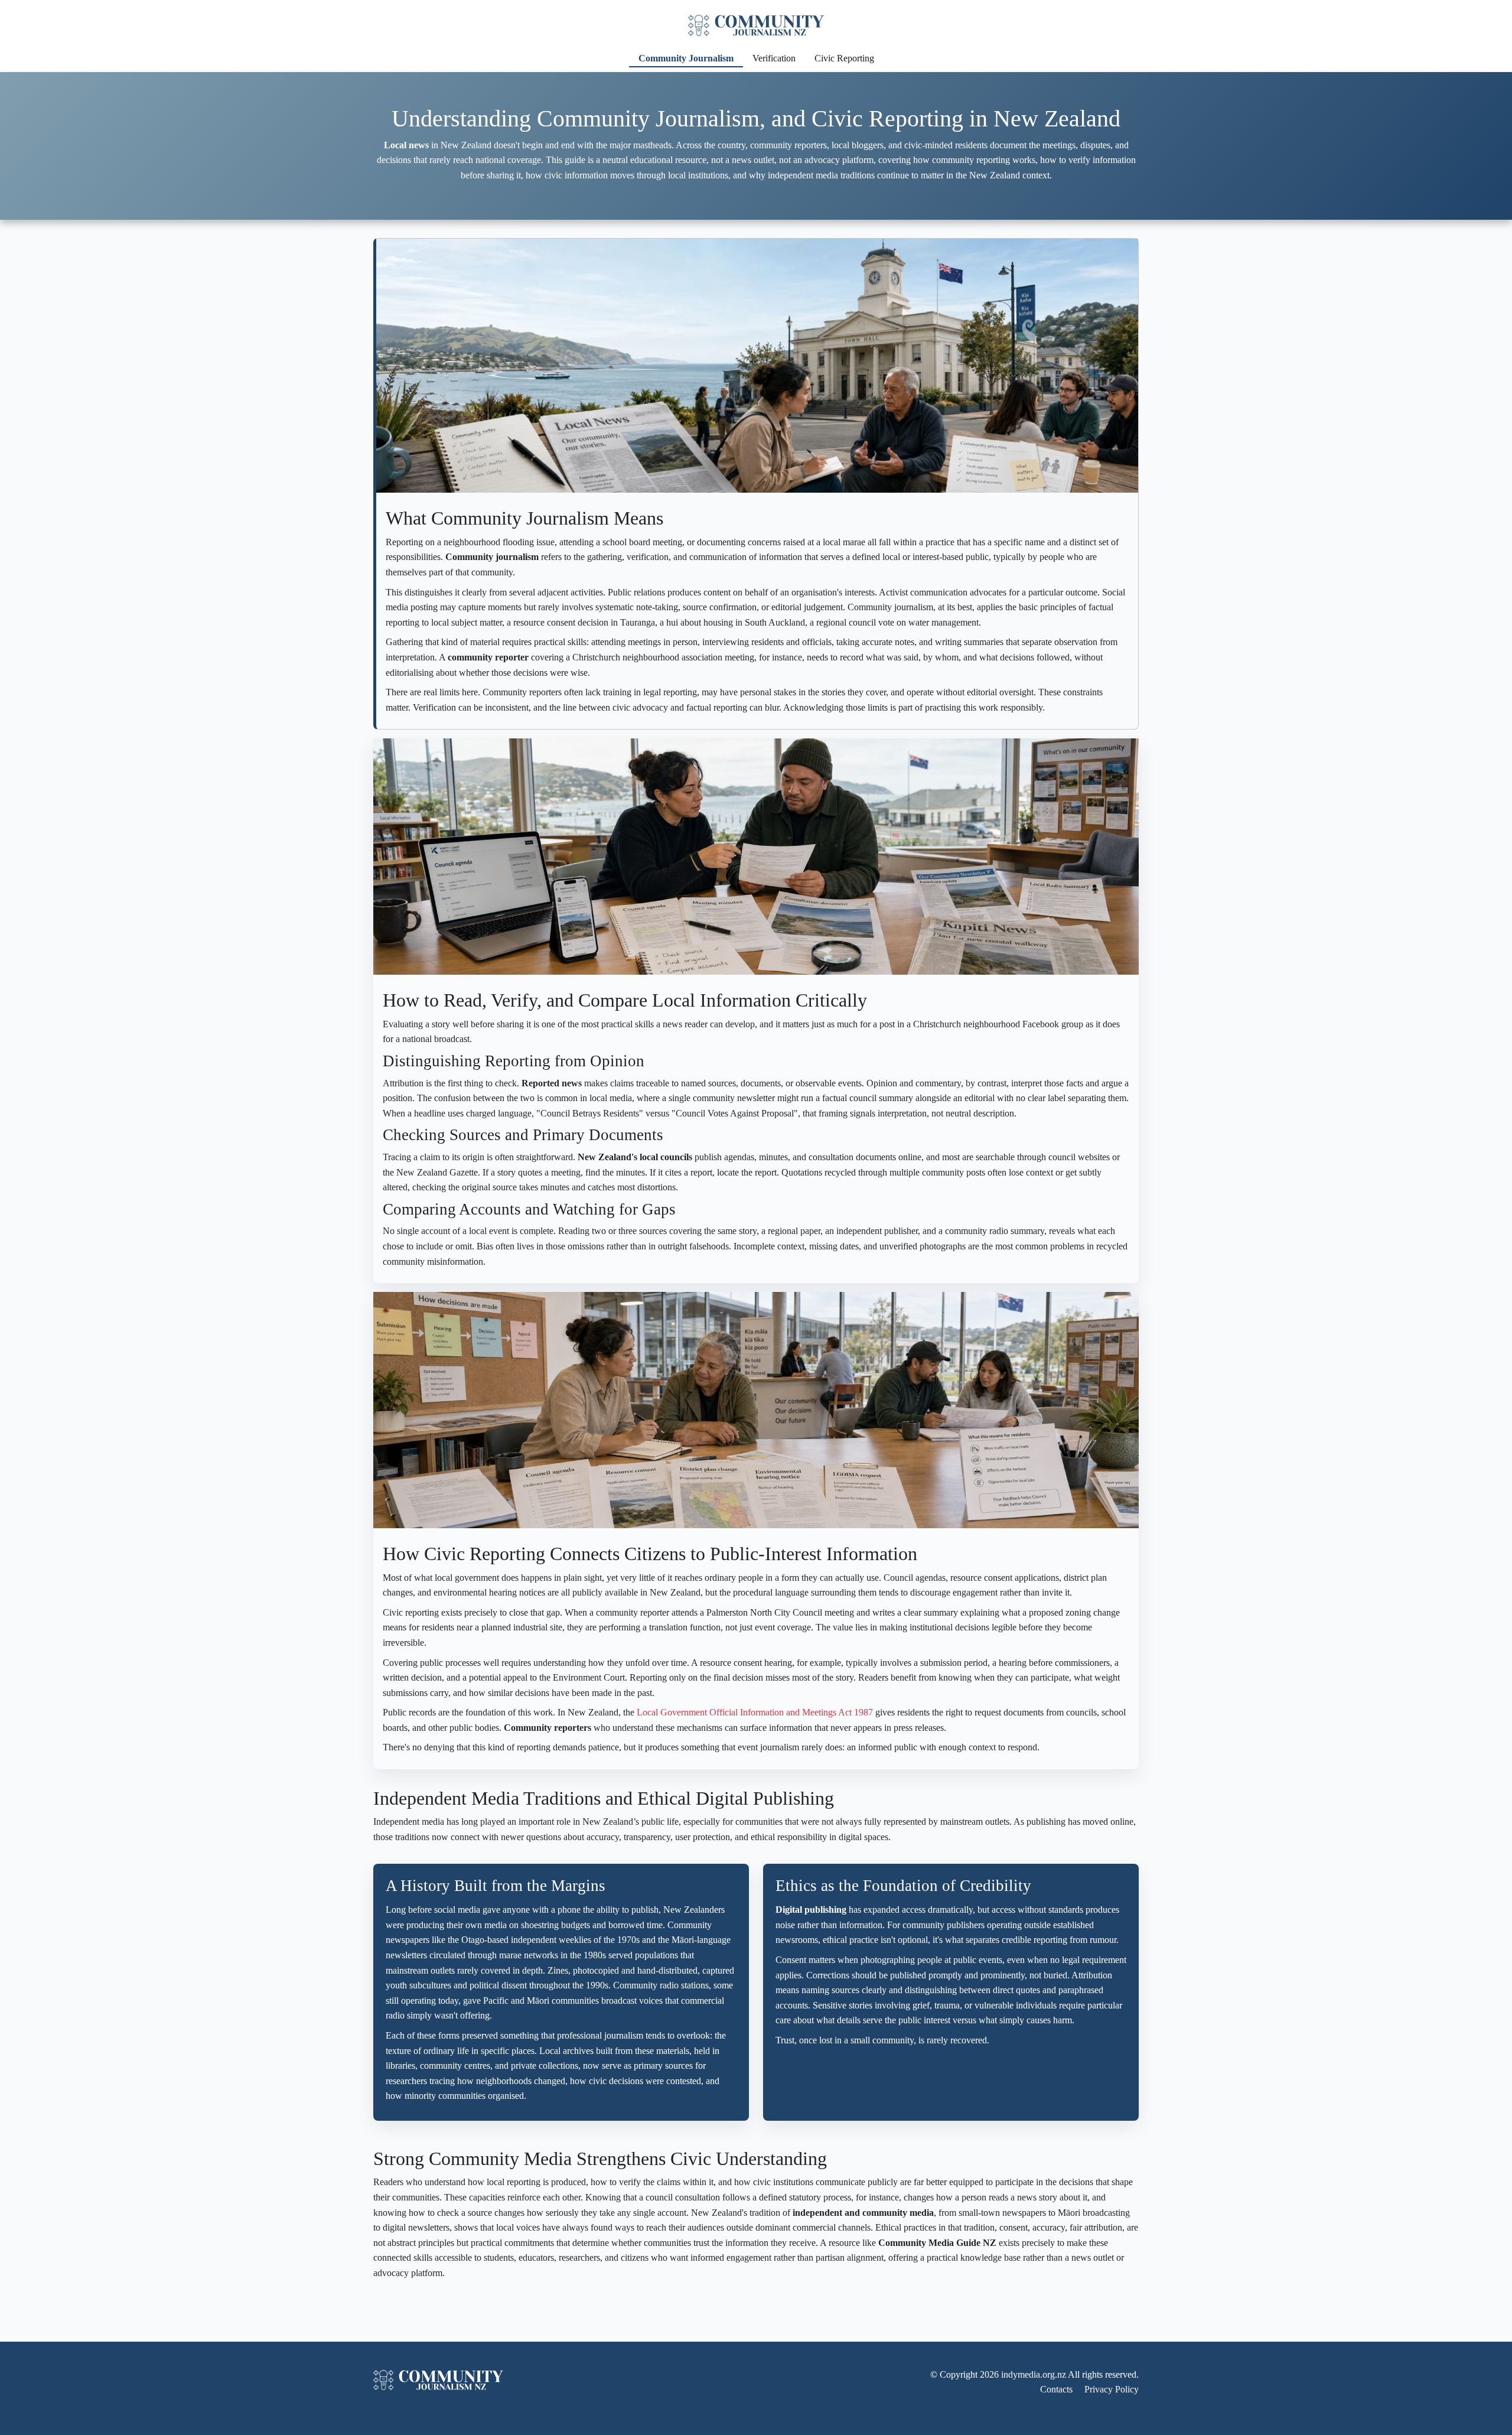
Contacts (1056, 2389)
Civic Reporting (844, 58)
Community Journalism (686, 58)
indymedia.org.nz (1034, 2374)
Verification (774, 58)
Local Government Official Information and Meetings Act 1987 (755, 1712)
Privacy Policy (1112, 2389)
